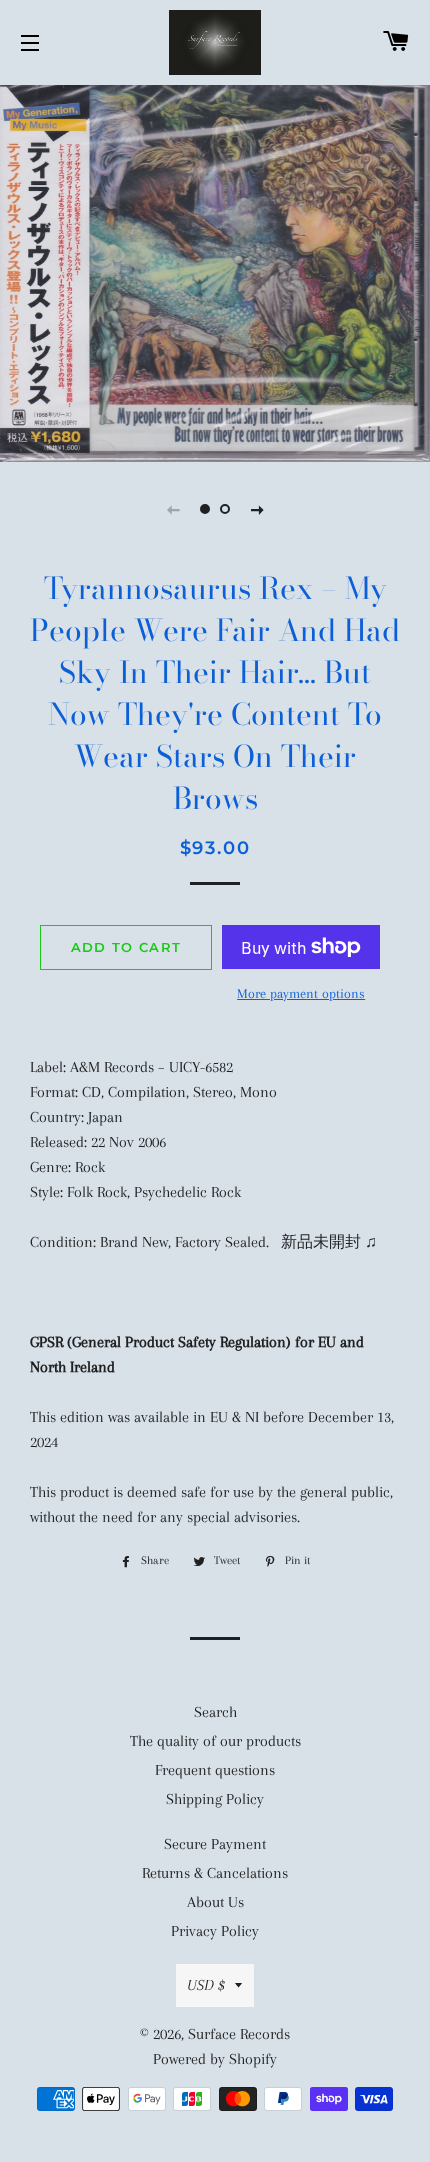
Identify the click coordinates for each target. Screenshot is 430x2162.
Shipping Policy (215, 1799)
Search (215, 1712)
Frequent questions (215, 1770)
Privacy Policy (215, 1931)
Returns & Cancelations (215, 1873)
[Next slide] (257, 509)
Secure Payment (215, 1844)
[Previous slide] (173, 509)
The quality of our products (215, 1741)
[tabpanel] (215, 271)
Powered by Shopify (215, 2059)
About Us (215, 1902)
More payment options (301, 993)
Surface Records (239, 2034)
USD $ (206, 1985)
